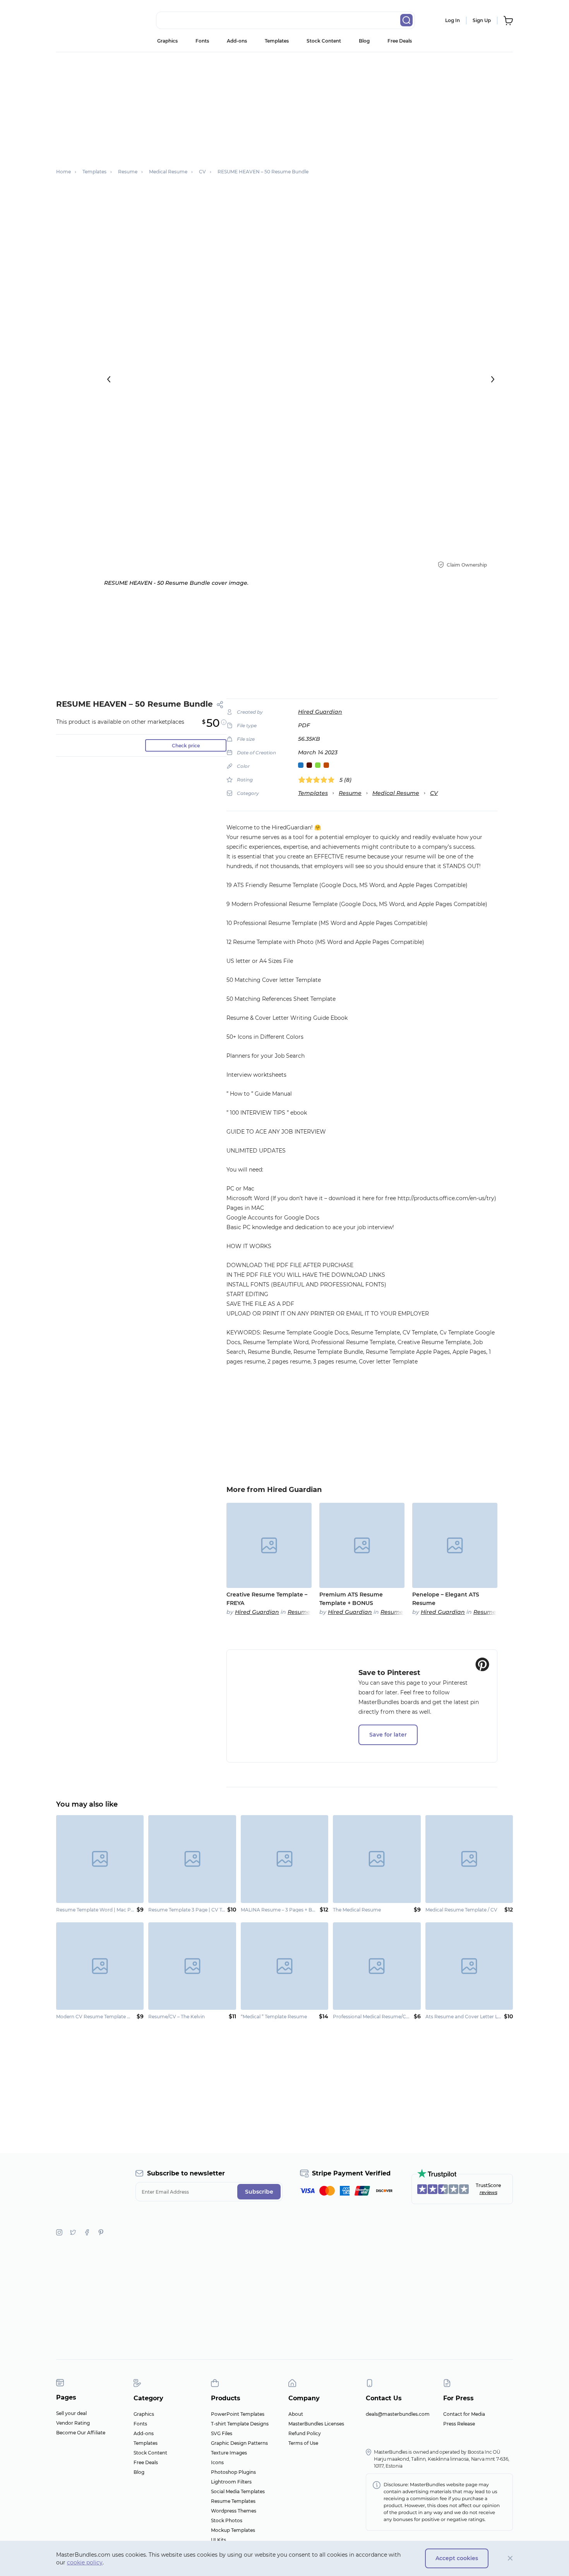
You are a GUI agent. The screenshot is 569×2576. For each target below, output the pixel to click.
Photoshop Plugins (233, 2472)
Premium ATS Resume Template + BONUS (351, 1599)
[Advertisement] (284, 106)
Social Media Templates (238, 2491)
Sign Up (482, 20)
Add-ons (237, 41)
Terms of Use (303, 2443)
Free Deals (400, 41)
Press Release (459, 2424)
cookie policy (85, 2562)
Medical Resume (396, 793)
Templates (277, 41)
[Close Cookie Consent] (510, 2558)
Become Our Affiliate (81, 2433)
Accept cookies (457, 2558)
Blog (364, 41)
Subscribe (259, 2192)
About (296, 2414)
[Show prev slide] (109, 379)
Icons (217, 2462)
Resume (350, 793)
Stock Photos (227, 2520)
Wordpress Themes (234, 2511)
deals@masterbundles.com (398, 2414)
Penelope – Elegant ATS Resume (446, 1599)
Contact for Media (464, 2414)
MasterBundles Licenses (316, 2424)
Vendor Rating (73, 2423)
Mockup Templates (233, 2530)
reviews (488, 2192)
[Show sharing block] (220, 705)
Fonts (202, 41)
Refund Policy (305, 2433)
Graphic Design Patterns (239, 2443)
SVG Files (222, 2433)
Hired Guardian (320, 712)
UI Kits (219, 2540)
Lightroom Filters (231, 2482)
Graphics (167, 41)
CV (434, 793)
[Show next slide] (493, 379)
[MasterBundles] (81, 21)
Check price (186, 746)
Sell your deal (71, 2413)
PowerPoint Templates (238, 2414)
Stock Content (324, 41)
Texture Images (229, 2453)
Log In (452, 20)
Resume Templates (233, 2501)
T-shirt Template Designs (240, 2424)
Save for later (388, 1735)
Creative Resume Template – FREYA (267, 1599)
